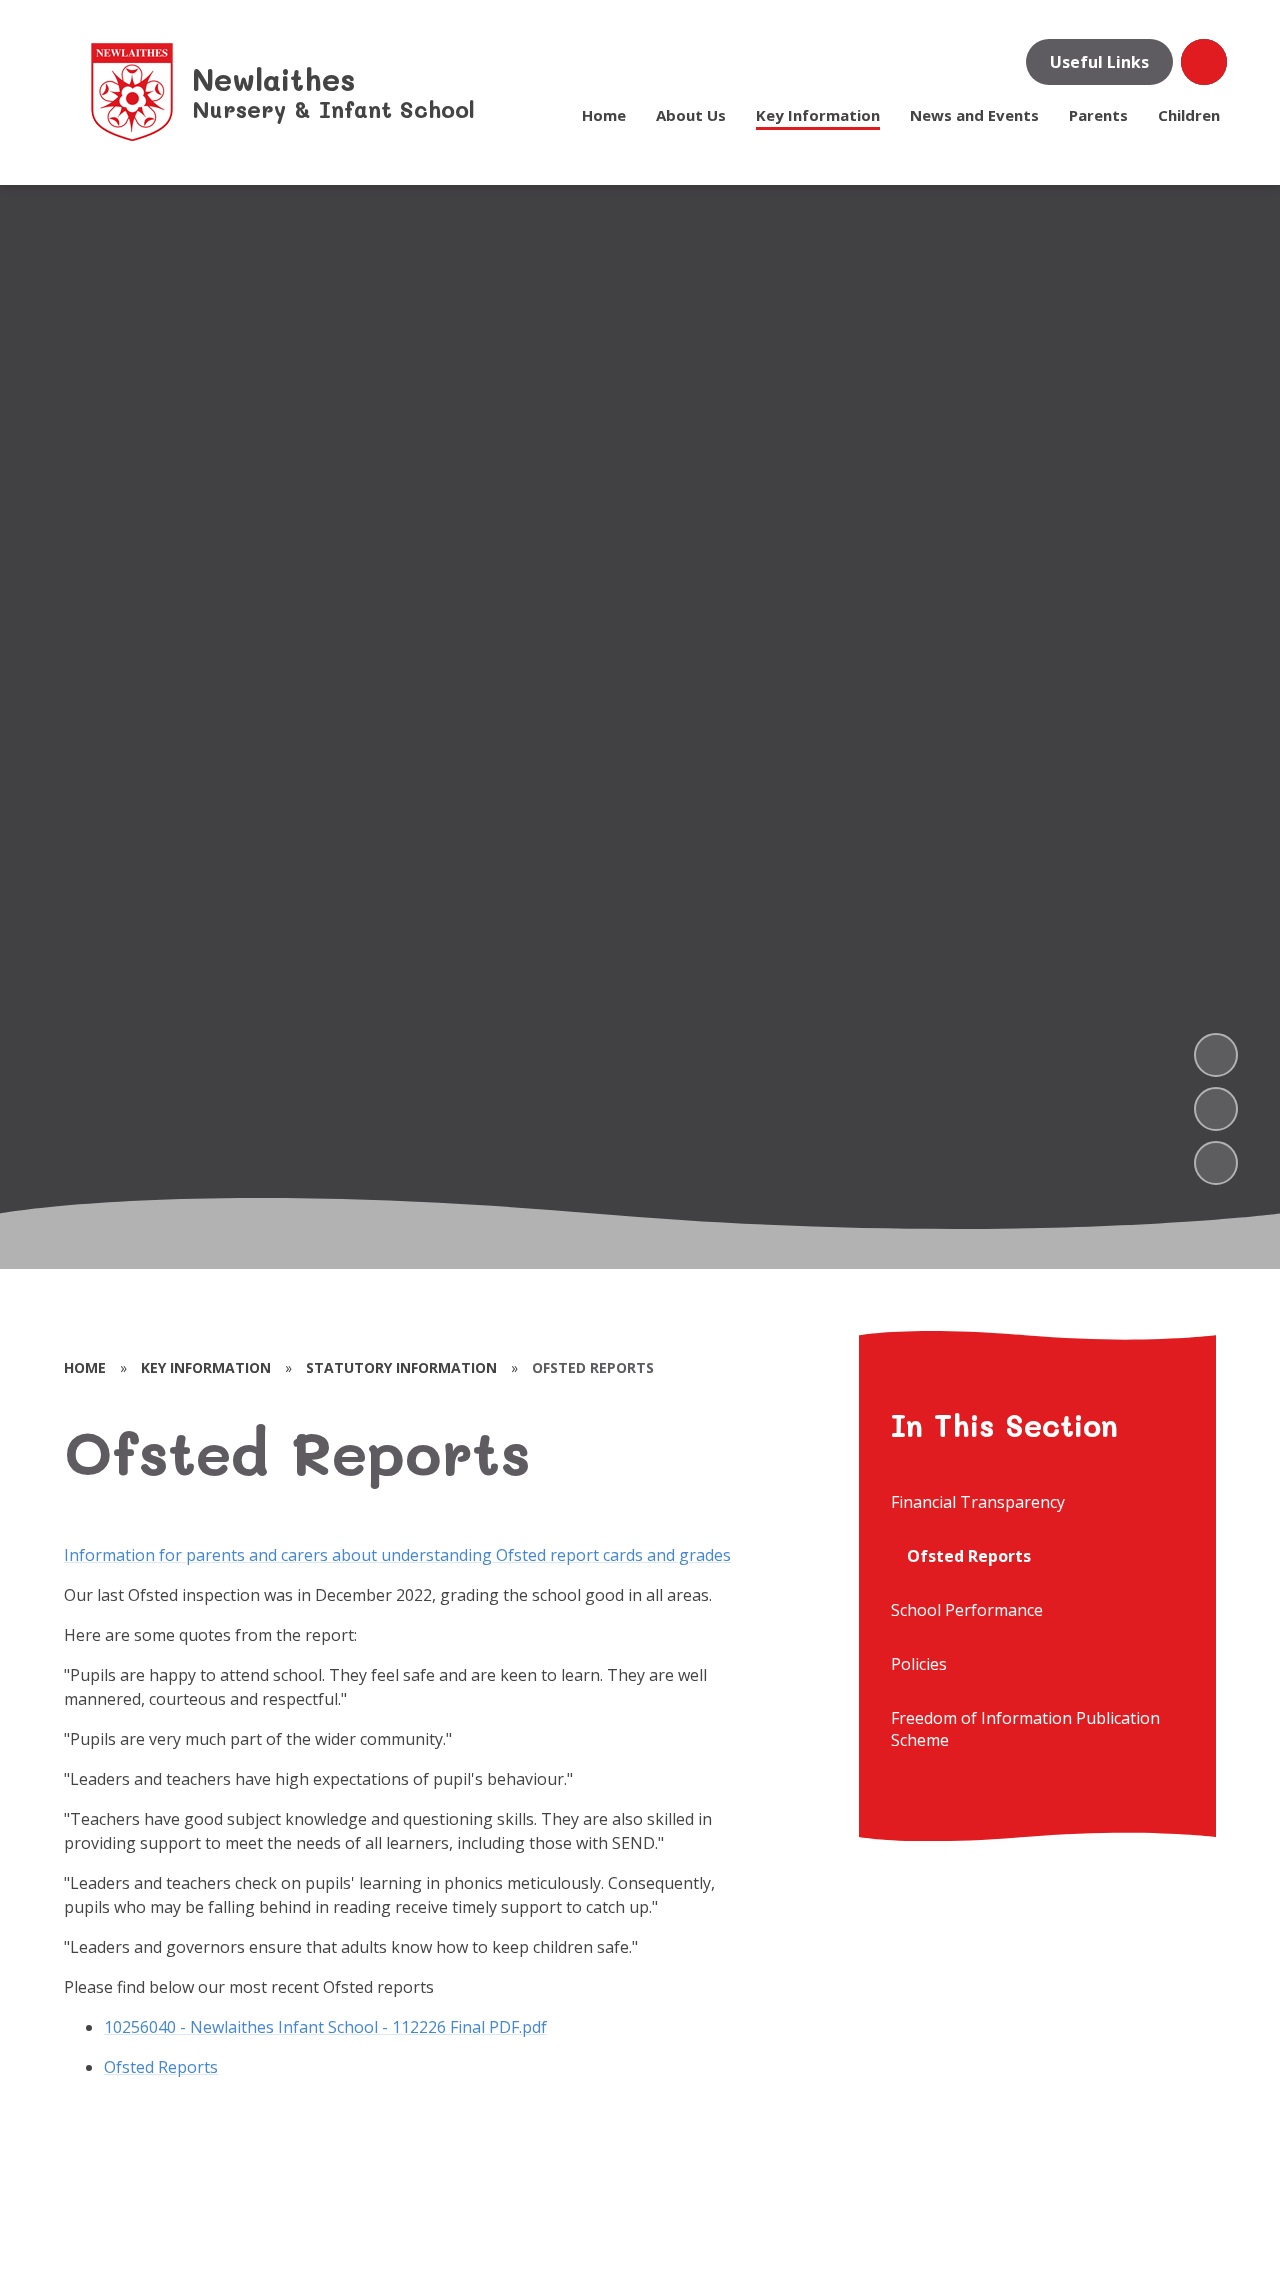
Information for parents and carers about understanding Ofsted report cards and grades (397, 1555)
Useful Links (1099, 62)
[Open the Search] (1204, 62)
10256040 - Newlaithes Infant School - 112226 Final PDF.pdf (325, 2027)
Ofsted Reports (161, 2067)
